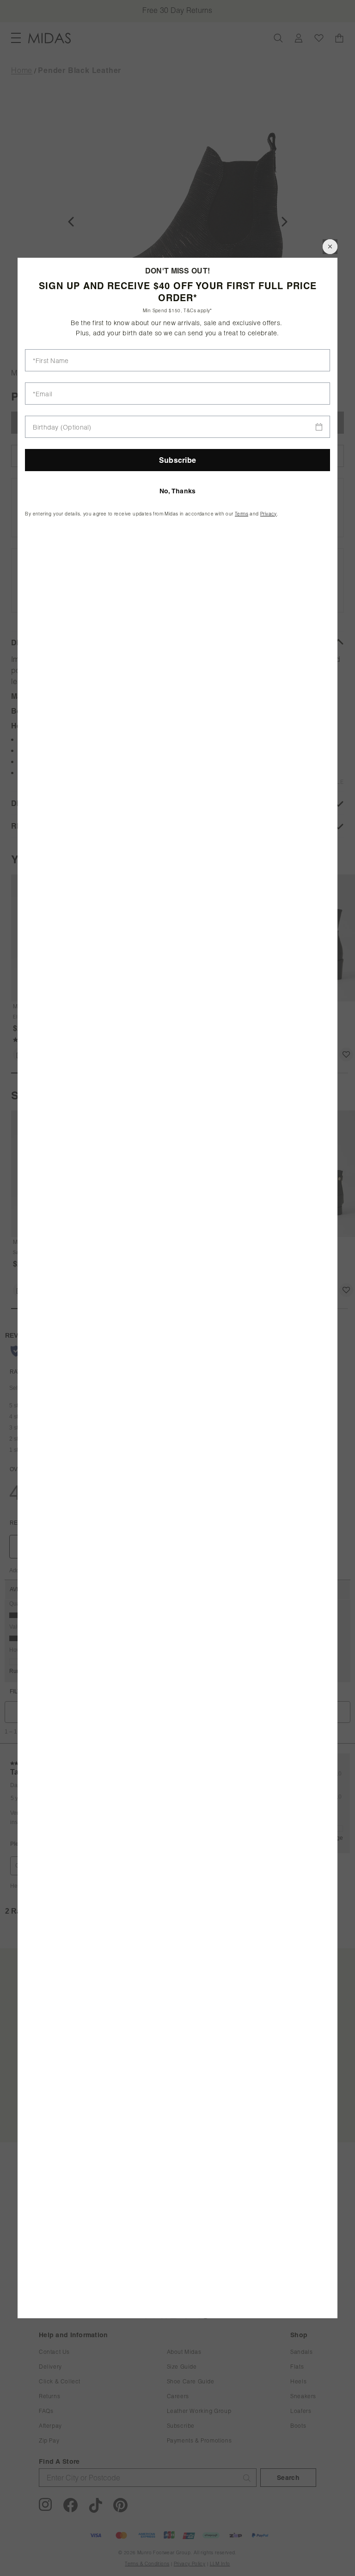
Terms (242, 514)
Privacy (269, 514)
